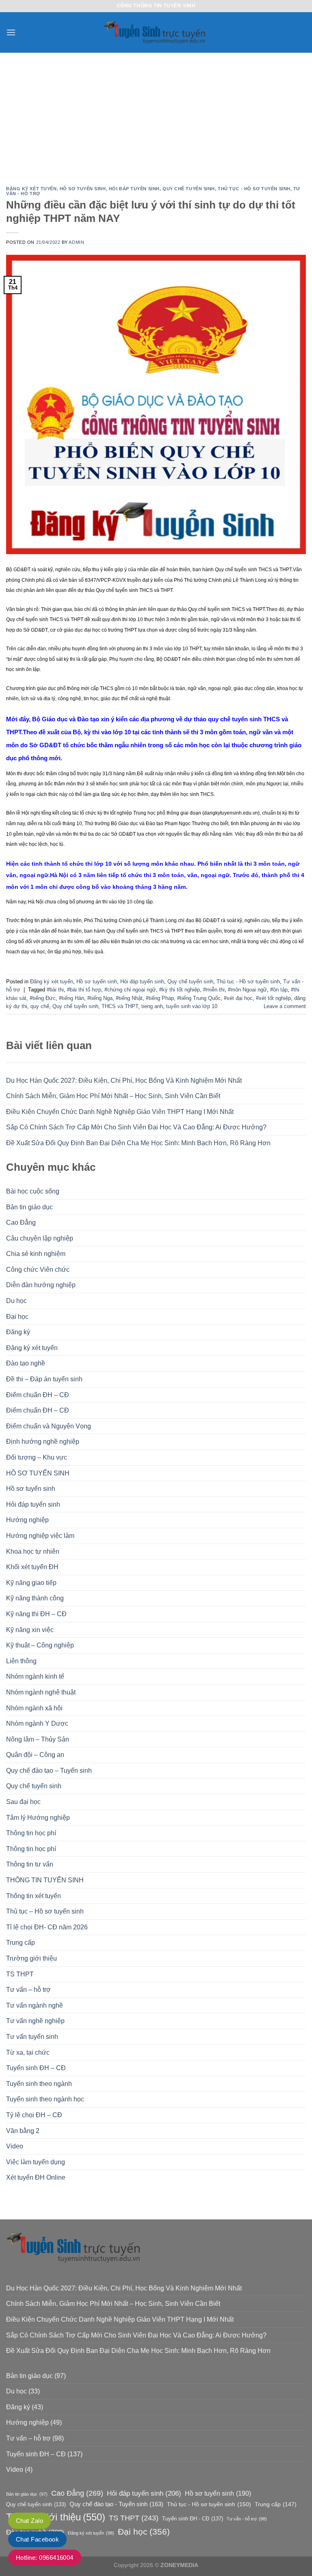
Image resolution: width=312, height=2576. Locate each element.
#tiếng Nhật (129, 998)
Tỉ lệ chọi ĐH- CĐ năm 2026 (47, 1927)
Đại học (17, 1317)
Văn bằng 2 (23, 2131)
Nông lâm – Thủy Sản (38, 1739)
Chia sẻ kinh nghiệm (36, 1254)
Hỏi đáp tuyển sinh (33, 1504)
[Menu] (11, 32)
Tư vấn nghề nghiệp (35, 2021)
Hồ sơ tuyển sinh (31, 1489)
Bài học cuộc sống (33, 1191)
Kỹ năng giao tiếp (31, 1583)
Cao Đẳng (21, 1222)
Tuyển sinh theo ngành (39, 2084)
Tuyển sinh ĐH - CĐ (193, 2519)
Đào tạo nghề (26, 1363)
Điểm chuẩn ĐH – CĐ (38, 1395)
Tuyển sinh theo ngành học (45, 2099)
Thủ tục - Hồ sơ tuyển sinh (254, 189)
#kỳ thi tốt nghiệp (180, 990)
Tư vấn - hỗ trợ (247, 2519)
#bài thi (55, 990)
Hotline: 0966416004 (45, 2558)
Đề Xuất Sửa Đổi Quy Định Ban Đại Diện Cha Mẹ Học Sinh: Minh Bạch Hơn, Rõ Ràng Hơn (138, 1143)
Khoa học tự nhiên (33, 1551)
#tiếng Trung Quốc (199, 998)
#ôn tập (279, 990)
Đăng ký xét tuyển (32, 1348)
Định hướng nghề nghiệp (43, 1442)
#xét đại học (238, 998)
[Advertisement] (156, 114)
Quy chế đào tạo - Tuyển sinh (116, 2504)
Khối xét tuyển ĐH (32, 1567)
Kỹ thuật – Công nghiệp (40, 1645)
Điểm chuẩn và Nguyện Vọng (49, 1426)
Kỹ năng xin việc (30, 1630)
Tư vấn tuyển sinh (32, 2037)
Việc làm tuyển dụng (36, 2162)
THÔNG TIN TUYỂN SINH (45, 1880)
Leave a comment (285, 1006)
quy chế (40, 1006)
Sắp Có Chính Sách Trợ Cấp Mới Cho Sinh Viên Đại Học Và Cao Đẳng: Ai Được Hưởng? (136, 1127)
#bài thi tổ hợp (84, 990)
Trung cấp (21, 1943)
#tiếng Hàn (71, 998)
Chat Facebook (37, 2539)
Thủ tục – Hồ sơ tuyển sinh (45, 1911)
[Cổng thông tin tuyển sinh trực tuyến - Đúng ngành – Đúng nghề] (156, 33)
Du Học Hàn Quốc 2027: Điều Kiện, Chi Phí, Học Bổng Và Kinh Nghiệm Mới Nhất (124, 1081)
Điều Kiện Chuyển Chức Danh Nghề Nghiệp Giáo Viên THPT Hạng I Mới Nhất (120, 1112)
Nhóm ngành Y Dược (37, 1723)
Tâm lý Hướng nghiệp (38, 1818)
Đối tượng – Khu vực (37, 1457)
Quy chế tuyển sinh (34, 1786)
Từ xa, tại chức (28, 2052)
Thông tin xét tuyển (34, 1896)
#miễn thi (214, 990)
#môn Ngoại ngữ (247, 990)
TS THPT (20, 1974)
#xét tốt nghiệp (273, 998)
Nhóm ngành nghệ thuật (41, 1692)
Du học (16, 1301)
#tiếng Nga (100, 998)
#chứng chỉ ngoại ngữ (130, 990)
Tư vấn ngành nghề (35, 2005)
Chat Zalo (29, 2521)
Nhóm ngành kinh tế (35, 1676)
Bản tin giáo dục (29, 1207)
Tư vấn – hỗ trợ (28, 1990)
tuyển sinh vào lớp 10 (192, 1006)
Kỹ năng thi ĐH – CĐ (36, 1614)
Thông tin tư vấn (30, 1864)
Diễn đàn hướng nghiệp (41, 1285)
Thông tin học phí (31, 1833)
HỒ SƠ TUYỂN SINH (38, 1473)
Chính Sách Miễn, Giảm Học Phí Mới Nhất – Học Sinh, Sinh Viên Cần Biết (113, 1096)
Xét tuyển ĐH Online (36, 2177)
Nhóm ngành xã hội (34, 1708)
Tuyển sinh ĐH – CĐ (36, 2068)
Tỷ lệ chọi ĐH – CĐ (34, 2115)
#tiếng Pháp (160, 998)
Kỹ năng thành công (35, 1598)
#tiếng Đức (43, 998)
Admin (76, 242)
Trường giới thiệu (31, 1958)
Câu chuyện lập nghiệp (40, 1238)
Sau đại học (23, 1802)
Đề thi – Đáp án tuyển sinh (44, 1379)
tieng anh (152, 1006)
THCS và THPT (120, 1006)
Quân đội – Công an (35, 1755)
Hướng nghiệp (27, 1520)
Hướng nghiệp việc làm (40, 1536)
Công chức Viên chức (38, 1270)
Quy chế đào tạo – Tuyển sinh (49, 1771)
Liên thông (21, 1661)
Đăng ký (18, 1332)
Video (15, 2146)
